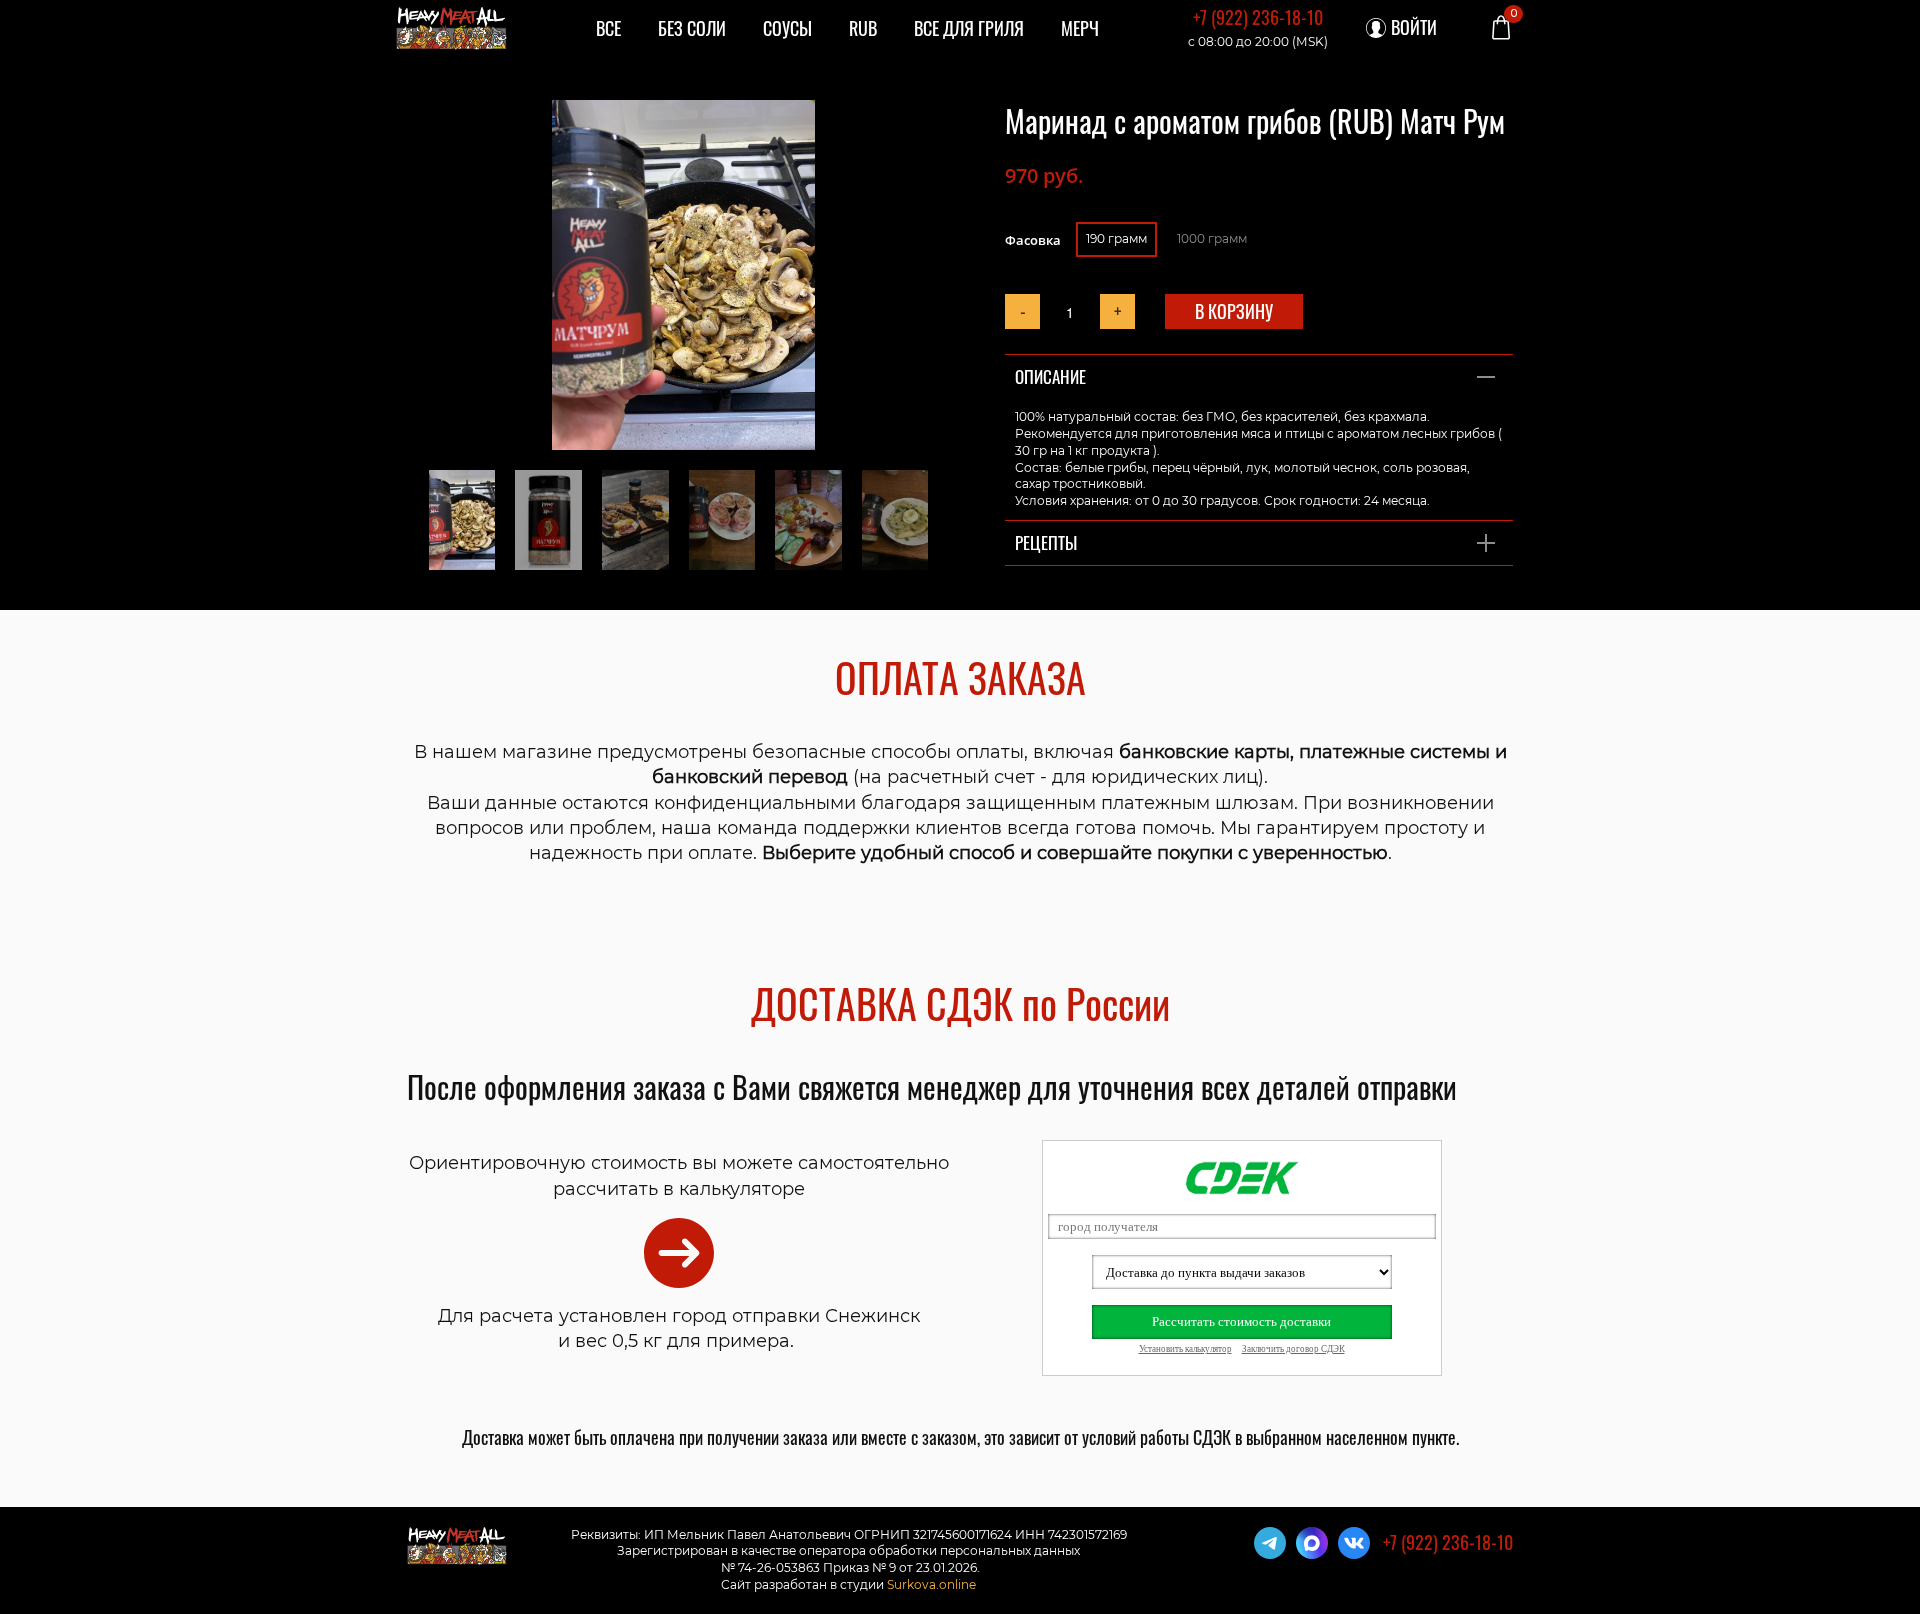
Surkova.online (931, 1584)
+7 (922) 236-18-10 (1258, 17)
